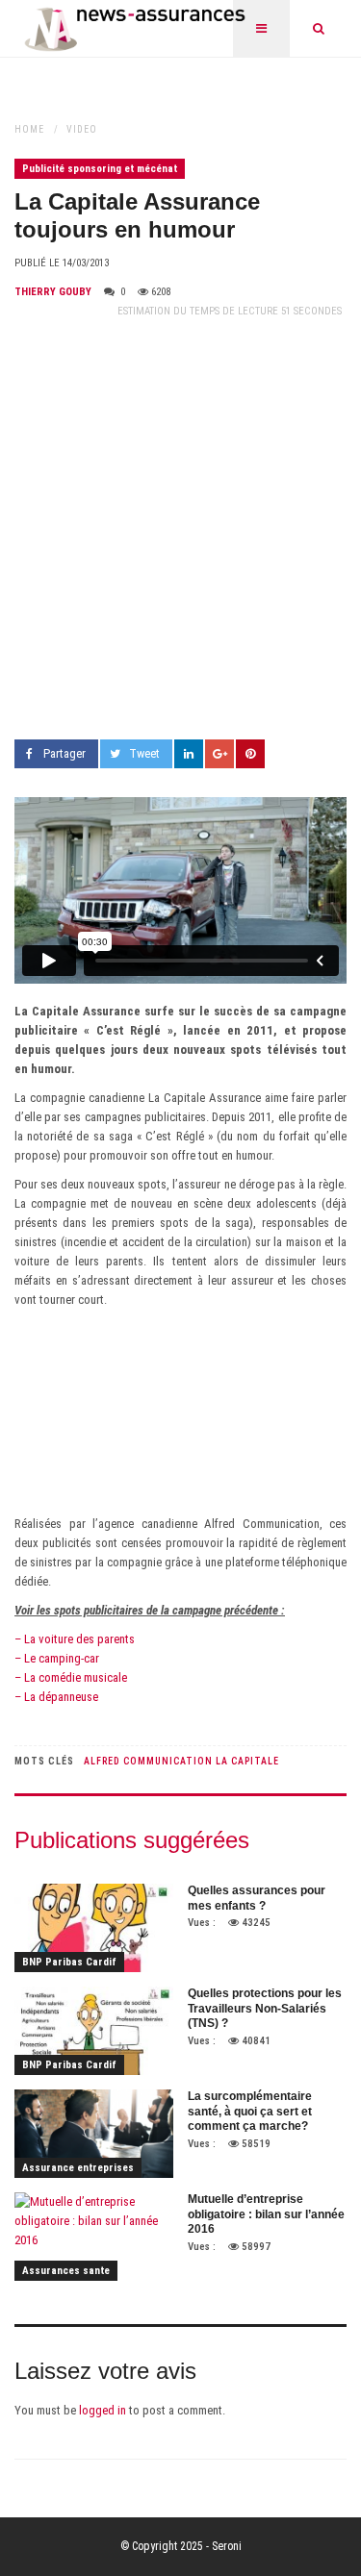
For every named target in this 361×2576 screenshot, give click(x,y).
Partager (64, 753)
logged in (103, 2410)
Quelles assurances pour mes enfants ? (257, 1898)
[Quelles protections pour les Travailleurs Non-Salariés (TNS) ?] (94, 2031)
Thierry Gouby (53, 292)
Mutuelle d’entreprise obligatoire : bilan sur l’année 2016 (266, 2214)
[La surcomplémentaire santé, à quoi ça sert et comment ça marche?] (94, 2134)
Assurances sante (66, 2271)
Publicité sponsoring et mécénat (100, 169)
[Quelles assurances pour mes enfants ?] (94, 1928)
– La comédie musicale (71, 1677)
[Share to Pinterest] (250, 754)
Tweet (144, 753)
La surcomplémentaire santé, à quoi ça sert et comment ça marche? (250, 2111)
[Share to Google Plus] (219, 754)
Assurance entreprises (78, 2168)
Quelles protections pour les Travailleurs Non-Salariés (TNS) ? (265, 2008)
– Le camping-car (57, 1658)
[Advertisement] (180, 530)
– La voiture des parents (75, 1639)
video (82, 129)
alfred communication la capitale (181, 1761)
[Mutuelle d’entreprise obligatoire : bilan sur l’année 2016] (94, 2237)
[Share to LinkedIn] (189, 754)
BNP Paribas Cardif (69, 1962)
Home (29, 129)
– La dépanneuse (56, 1697)
